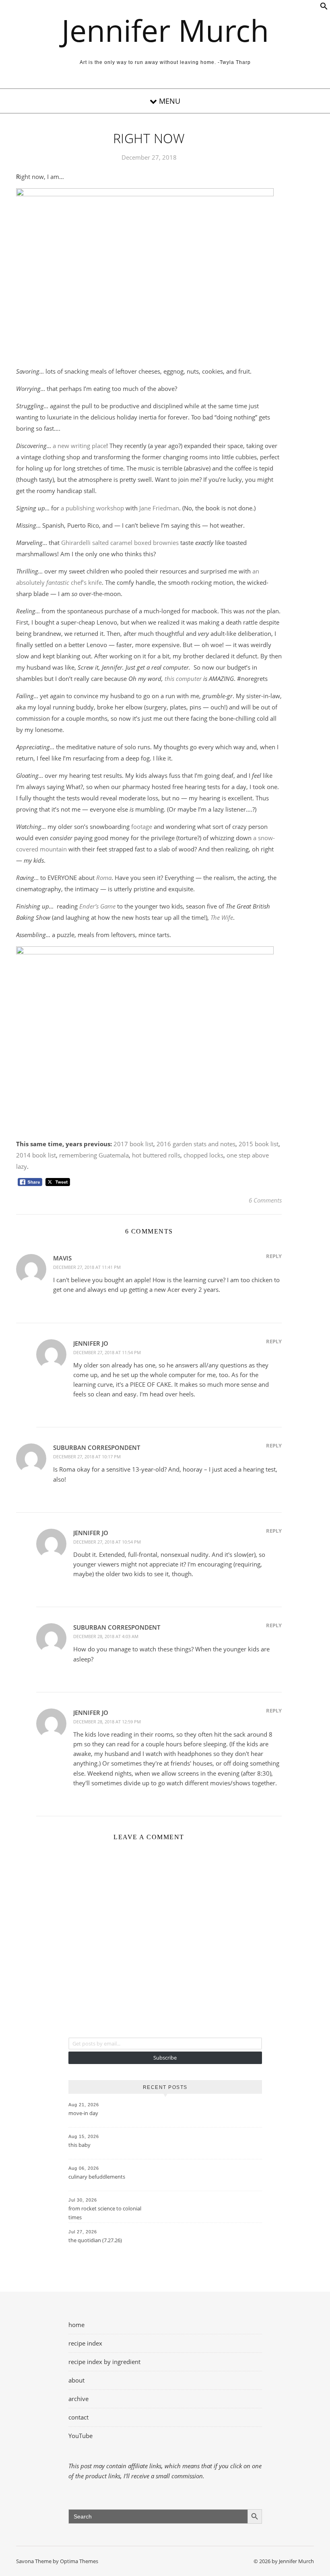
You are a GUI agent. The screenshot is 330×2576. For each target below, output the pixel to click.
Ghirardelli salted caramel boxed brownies (120, 543)
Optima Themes (79, 2561)
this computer (183, 678)
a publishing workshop (92, 508)
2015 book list (259, 1144)
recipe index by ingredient (104, 2362)
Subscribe (165, 2058)
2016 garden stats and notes (196, 1144)
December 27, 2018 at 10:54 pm (107, 1542)
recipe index (85, 2343)
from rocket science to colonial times (105, 2213)
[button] (324, 8)
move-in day (83, 2113)
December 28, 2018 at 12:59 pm (107, 1722)
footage (142, 826)
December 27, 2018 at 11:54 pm (107, 1352)
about (76, 2380)
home (76, 2325)
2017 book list (133, 1144)
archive (78, 2399)
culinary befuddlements (97, 2177)
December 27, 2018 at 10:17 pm (87, 1457)
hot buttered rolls (156, 1155)
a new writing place (79, 446)
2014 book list (36, 1155)
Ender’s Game (97, 906)
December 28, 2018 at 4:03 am (106, 1636)
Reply (274, 1256)
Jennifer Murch (165, 30)
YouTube (80, 2436)
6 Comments (265, 1200)
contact (78, 2417)
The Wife (222, 917)
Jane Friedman (159, 508)
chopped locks (203, 1155)
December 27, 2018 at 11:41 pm (87, 1267)
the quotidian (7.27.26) (95, 2240)
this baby (79, 2145)
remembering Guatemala (94, 1155)
